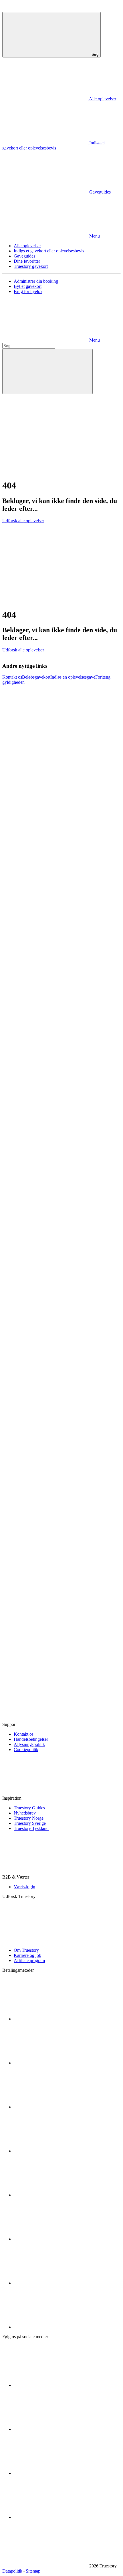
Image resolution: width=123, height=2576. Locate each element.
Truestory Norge (29, 1818)
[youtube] (57, 2473)
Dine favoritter (27, 261)
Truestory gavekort (31, 266)
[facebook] (57, 2385)
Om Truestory (26, 1950)
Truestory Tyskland (31, 1828)
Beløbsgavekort (36, 677)
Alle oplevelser (27, 246)
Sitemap (33, 2571)
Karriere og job (27, 1955)
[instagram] (57, 2429)
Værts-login (24, 1887)
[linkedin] (57, 2517)
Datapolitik (12, 2571)
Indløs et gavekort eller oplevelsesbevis (49, 251)
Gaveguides (24, 256)
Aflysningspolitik (29, 1744)
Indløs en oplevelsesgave (73, 677)
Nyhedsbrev (25, 1813)
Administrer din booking (36, 281)
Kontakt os (12, 677)
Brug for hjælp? (28, 291)
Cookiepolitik (26, 1749)
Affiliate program (29, 1960)
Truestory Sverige (30, 1823)
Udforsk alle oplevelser (23, 521)
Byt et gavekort (28, 286)
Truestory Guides (29, 1808)
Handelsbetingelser (31, 1739)
